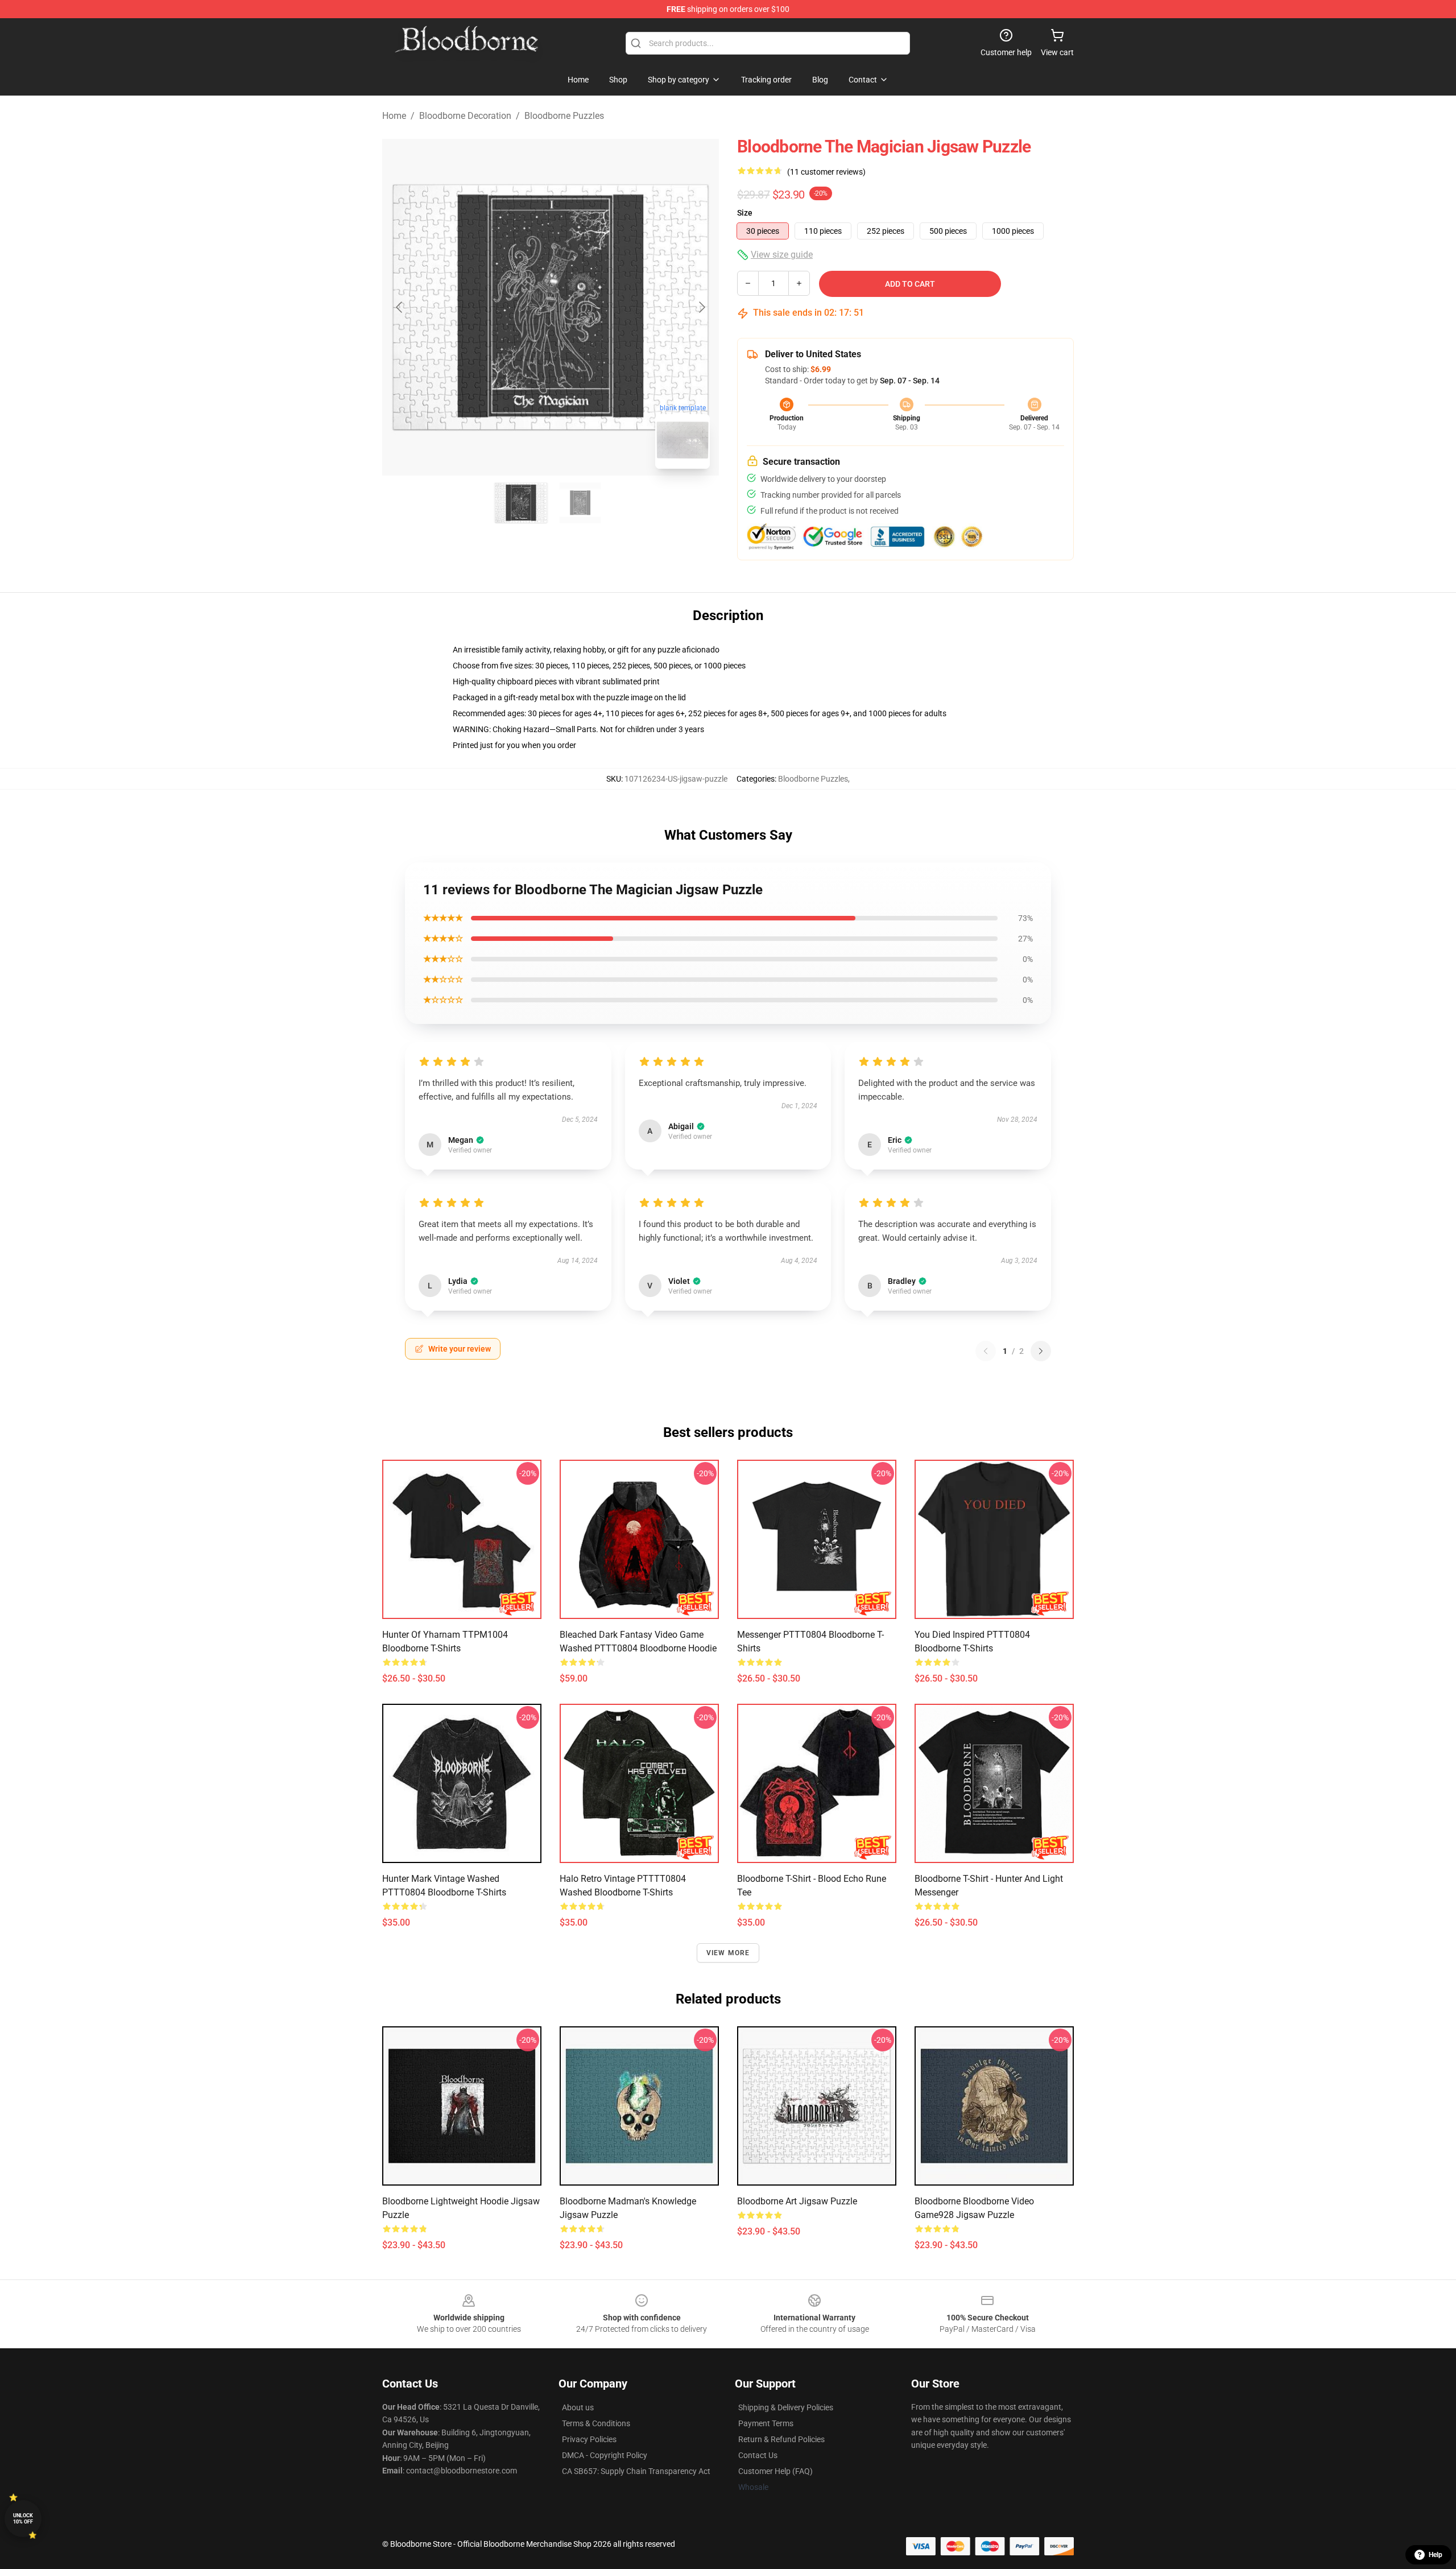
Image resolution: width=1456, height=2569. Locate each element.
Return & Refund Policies (781, 2439)
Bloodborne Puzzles (564, 116)
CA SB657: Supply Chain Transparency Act (636, 2471)
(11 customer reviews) (826, 172)
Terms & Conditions (596, 2423)
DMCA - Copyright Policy (605, 2455)
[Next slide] (701, 307)
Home (394, 116)
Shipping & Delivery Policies (786, 2407)
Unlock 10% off (23, 2519)
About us (578, 2407)
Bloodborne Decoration (465, 116)
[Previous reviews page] (986, 1351)
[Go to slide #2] (580, 503)
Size (745, 213)
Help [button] (1436, 2555)
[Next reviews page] (1041, 1351)
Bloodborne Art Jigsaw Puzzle (797, 2201)
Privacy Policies (589, 2439)
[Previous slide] (400, 307)
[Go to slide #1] (521, 503)
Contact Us (758, 2455)
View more (728, 1953)
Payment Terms (766, 2423)
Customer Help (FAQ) (775, 2471)
